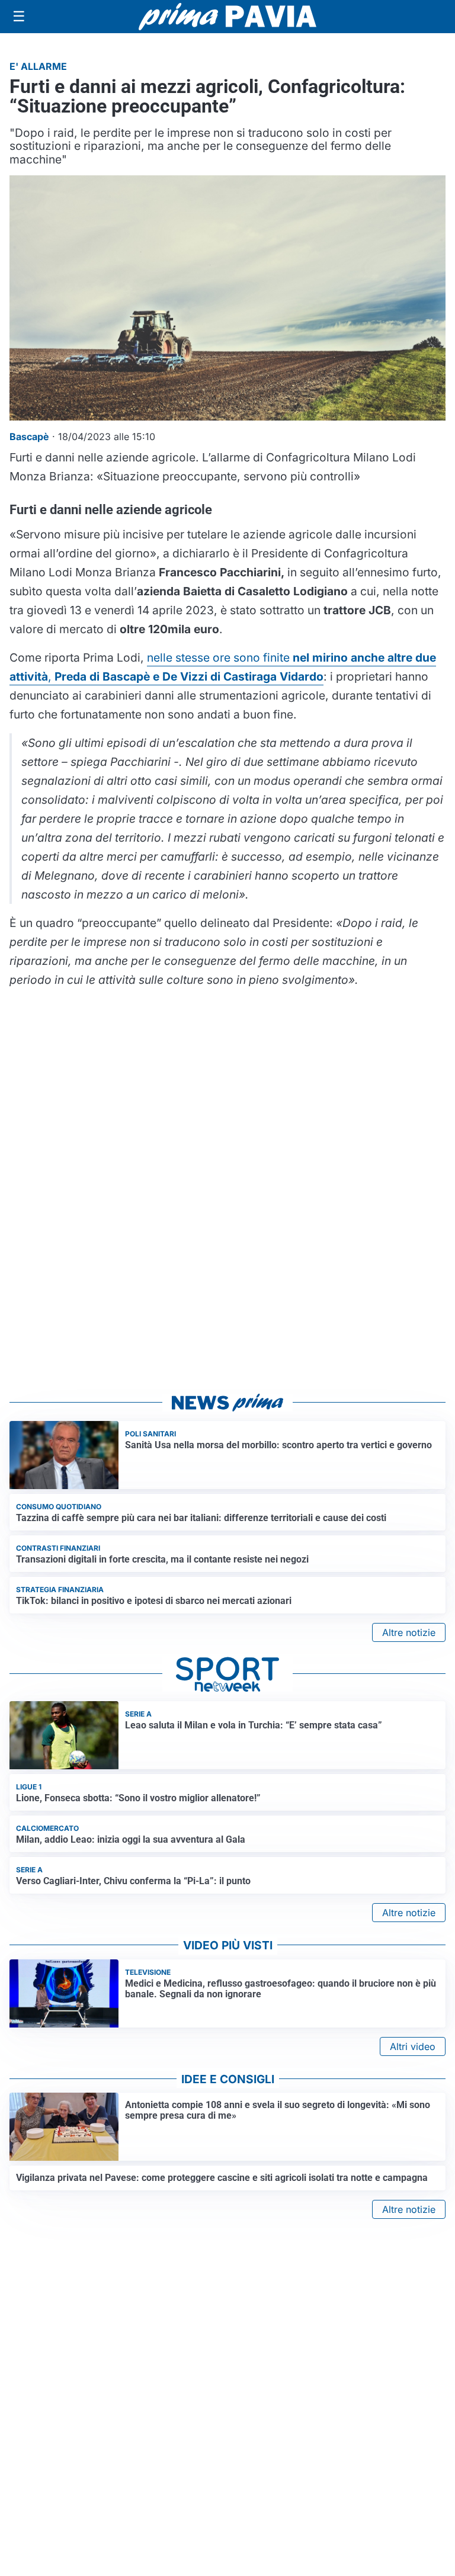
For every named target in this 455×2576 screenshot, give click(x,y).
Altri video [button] (413, 2046)
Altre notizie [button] (409, 1632)
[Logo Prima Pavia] (227, 17)
